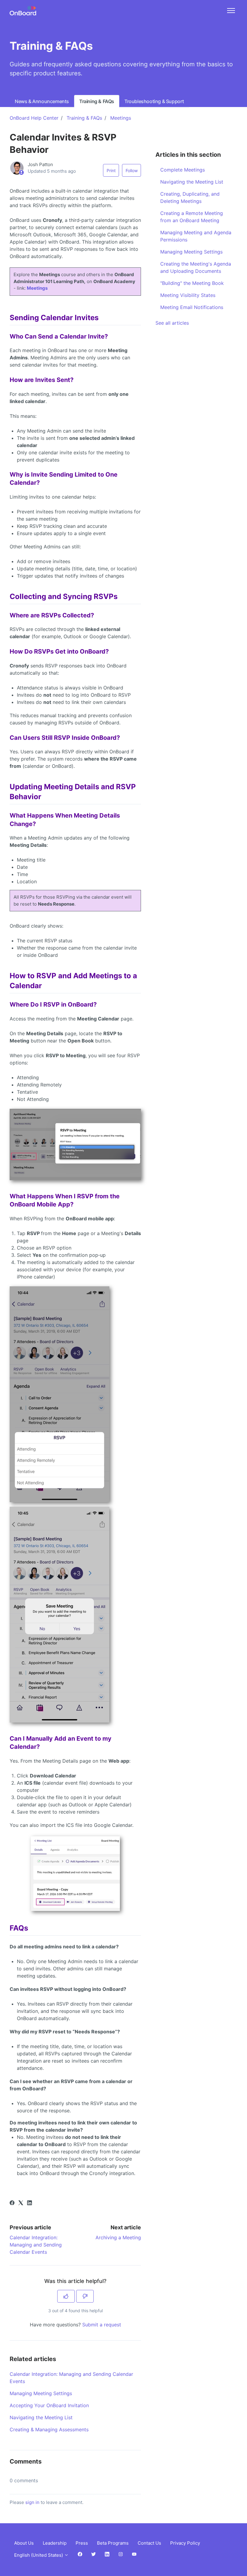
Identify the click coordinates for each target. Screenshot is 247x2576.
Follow (132, 170)
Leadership (55, 2543)
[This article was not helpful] (85, 2296)
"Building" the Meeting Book (192, 283)
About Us (24, 2543)
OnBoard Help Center (34, 118)
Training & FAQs (97, 101)
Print (111, 170)
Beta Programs (113, 2543)
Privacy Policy (185, 2543)
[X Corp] (21, 2203)
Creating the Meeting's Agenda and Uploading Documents (196, 267)
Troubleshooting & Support (154, 101)
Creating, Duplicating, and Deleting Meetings (190, 197)
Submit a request (102, 2325)
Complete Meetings (183, 170)
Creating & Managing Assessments (49, 2429)
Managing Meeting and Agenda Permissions (196, 236)
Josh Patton (40, 164)
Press (82, 2543)
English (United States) (39, 2555)
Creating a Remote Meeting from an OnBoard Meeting (192, 217)
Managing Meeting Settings (41, 2393)
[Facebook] (12, 2203)
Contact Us (149, 2543)
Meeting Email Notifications (192, 307)
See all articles (172, 323)
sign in (32, 2502)
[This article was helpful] (66, 2296)
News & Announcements (42, 101)
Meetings (121, 118)
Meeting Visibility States (188, 295)
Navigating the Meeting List (41, 2417)
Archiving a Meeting (118, 2237)
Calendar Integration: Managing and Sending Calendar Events (36, 2245)
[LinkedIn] (30, 2203)
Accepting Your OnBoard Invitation (49, 2405)
